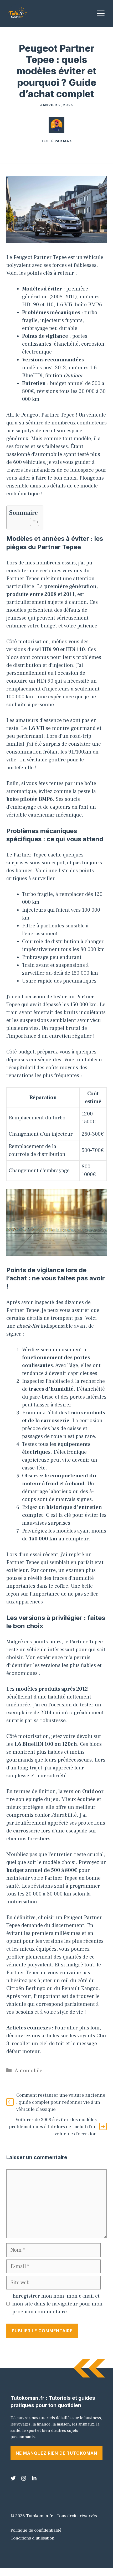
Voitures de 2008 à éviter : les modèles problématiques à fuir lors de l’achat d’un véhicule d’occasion (53, 2127)
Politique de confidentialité (36, 2530)
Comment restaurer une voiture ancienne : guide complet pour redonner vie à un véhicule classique (61, 2102)
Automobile (29, 2071)
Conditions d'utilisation (32, 2538)
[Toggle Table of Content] (32, 522)
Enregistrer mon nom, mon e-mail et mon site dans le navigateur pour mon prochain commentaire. (57, 2304)
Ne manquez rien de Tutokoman (56, 2453)
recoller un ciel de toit (38, 2044)
